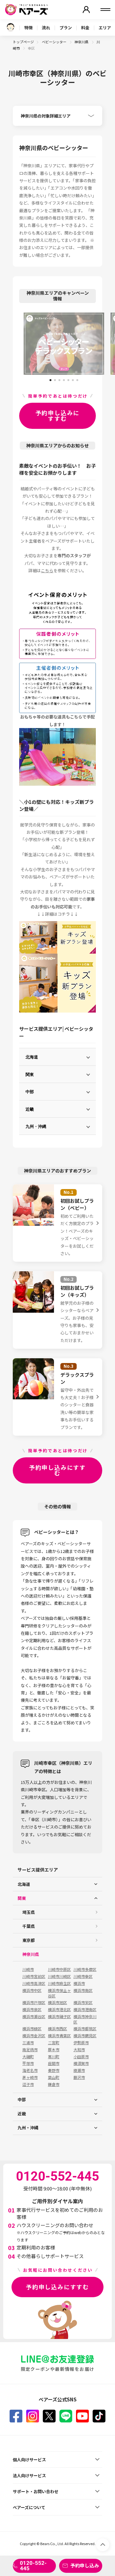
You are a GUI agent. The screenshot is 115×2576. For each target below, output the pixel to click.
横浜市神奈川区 (85, 2019)
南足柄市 (30, 2050)
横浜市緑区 (32, 2029)
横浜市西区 (57, 2029)
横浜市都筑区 (85, 2029)
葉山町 (54, 2077)
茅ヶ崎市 (30, 2077)
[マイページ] (86, 10)
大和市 (79, 2050)
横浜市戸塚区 (34, 2002)
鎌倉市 (54, 2084)
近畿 (30, 1109)
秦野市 (54, 2070)
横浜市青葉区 (59, 2036)
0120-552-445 (33, 2566)
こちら (47, 570)
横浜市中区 (32, 1990)
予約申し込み (85, 2565)
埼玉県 (29, 1912)
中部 (30, 1091)
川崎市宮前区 (34, 1976)
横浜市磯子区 (59, 2017)
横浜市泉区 (32, 2010)
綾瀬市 (79, 2070)
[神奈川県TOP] (11, 27)
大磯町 (28, 2057)
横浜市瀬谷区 (34, 2017)
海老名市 (30, 2070)
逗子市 (28, 2084)
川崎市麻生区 (59, 1983)
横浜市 (79, 1983)
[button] (50, 378)
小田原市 (81, 2057)
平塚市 (28, 2063)
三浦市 (28, 2043)
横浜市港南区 (85, 2010)
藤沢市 (79, 2077)
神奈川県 (82, 42)
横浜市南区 (83, 1990)
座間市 (54, 2063)
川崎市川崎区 (59, 1976)
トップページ (23, 42)
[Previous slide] (18, 344)
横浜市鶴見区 (85, 2036)
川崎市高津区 (34, 1983)
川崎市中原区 (59, 1969)
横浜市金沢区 (34, 2036)
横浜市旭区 (57, 2002)
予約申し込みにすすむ (58, 415)
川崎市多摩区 (85, 1969)
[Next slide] (109, 344)
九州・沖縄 (36, 1126)
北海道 (32, 1057)
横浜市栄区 (83, 2002)
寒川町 (54, 2057)
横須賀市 (81, 2063)
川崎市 (28, 1969)
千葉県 (29, 1926)
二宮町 (54, 2043)
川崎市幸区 (83, 1976)
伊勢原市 (81, 2043)
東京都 (29, 1940)
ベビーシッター (54, 42)
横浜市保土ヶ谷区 (59, 1993)
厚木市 (54, 2050)
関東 (30, 1074)
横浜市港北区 (59, 2010)
